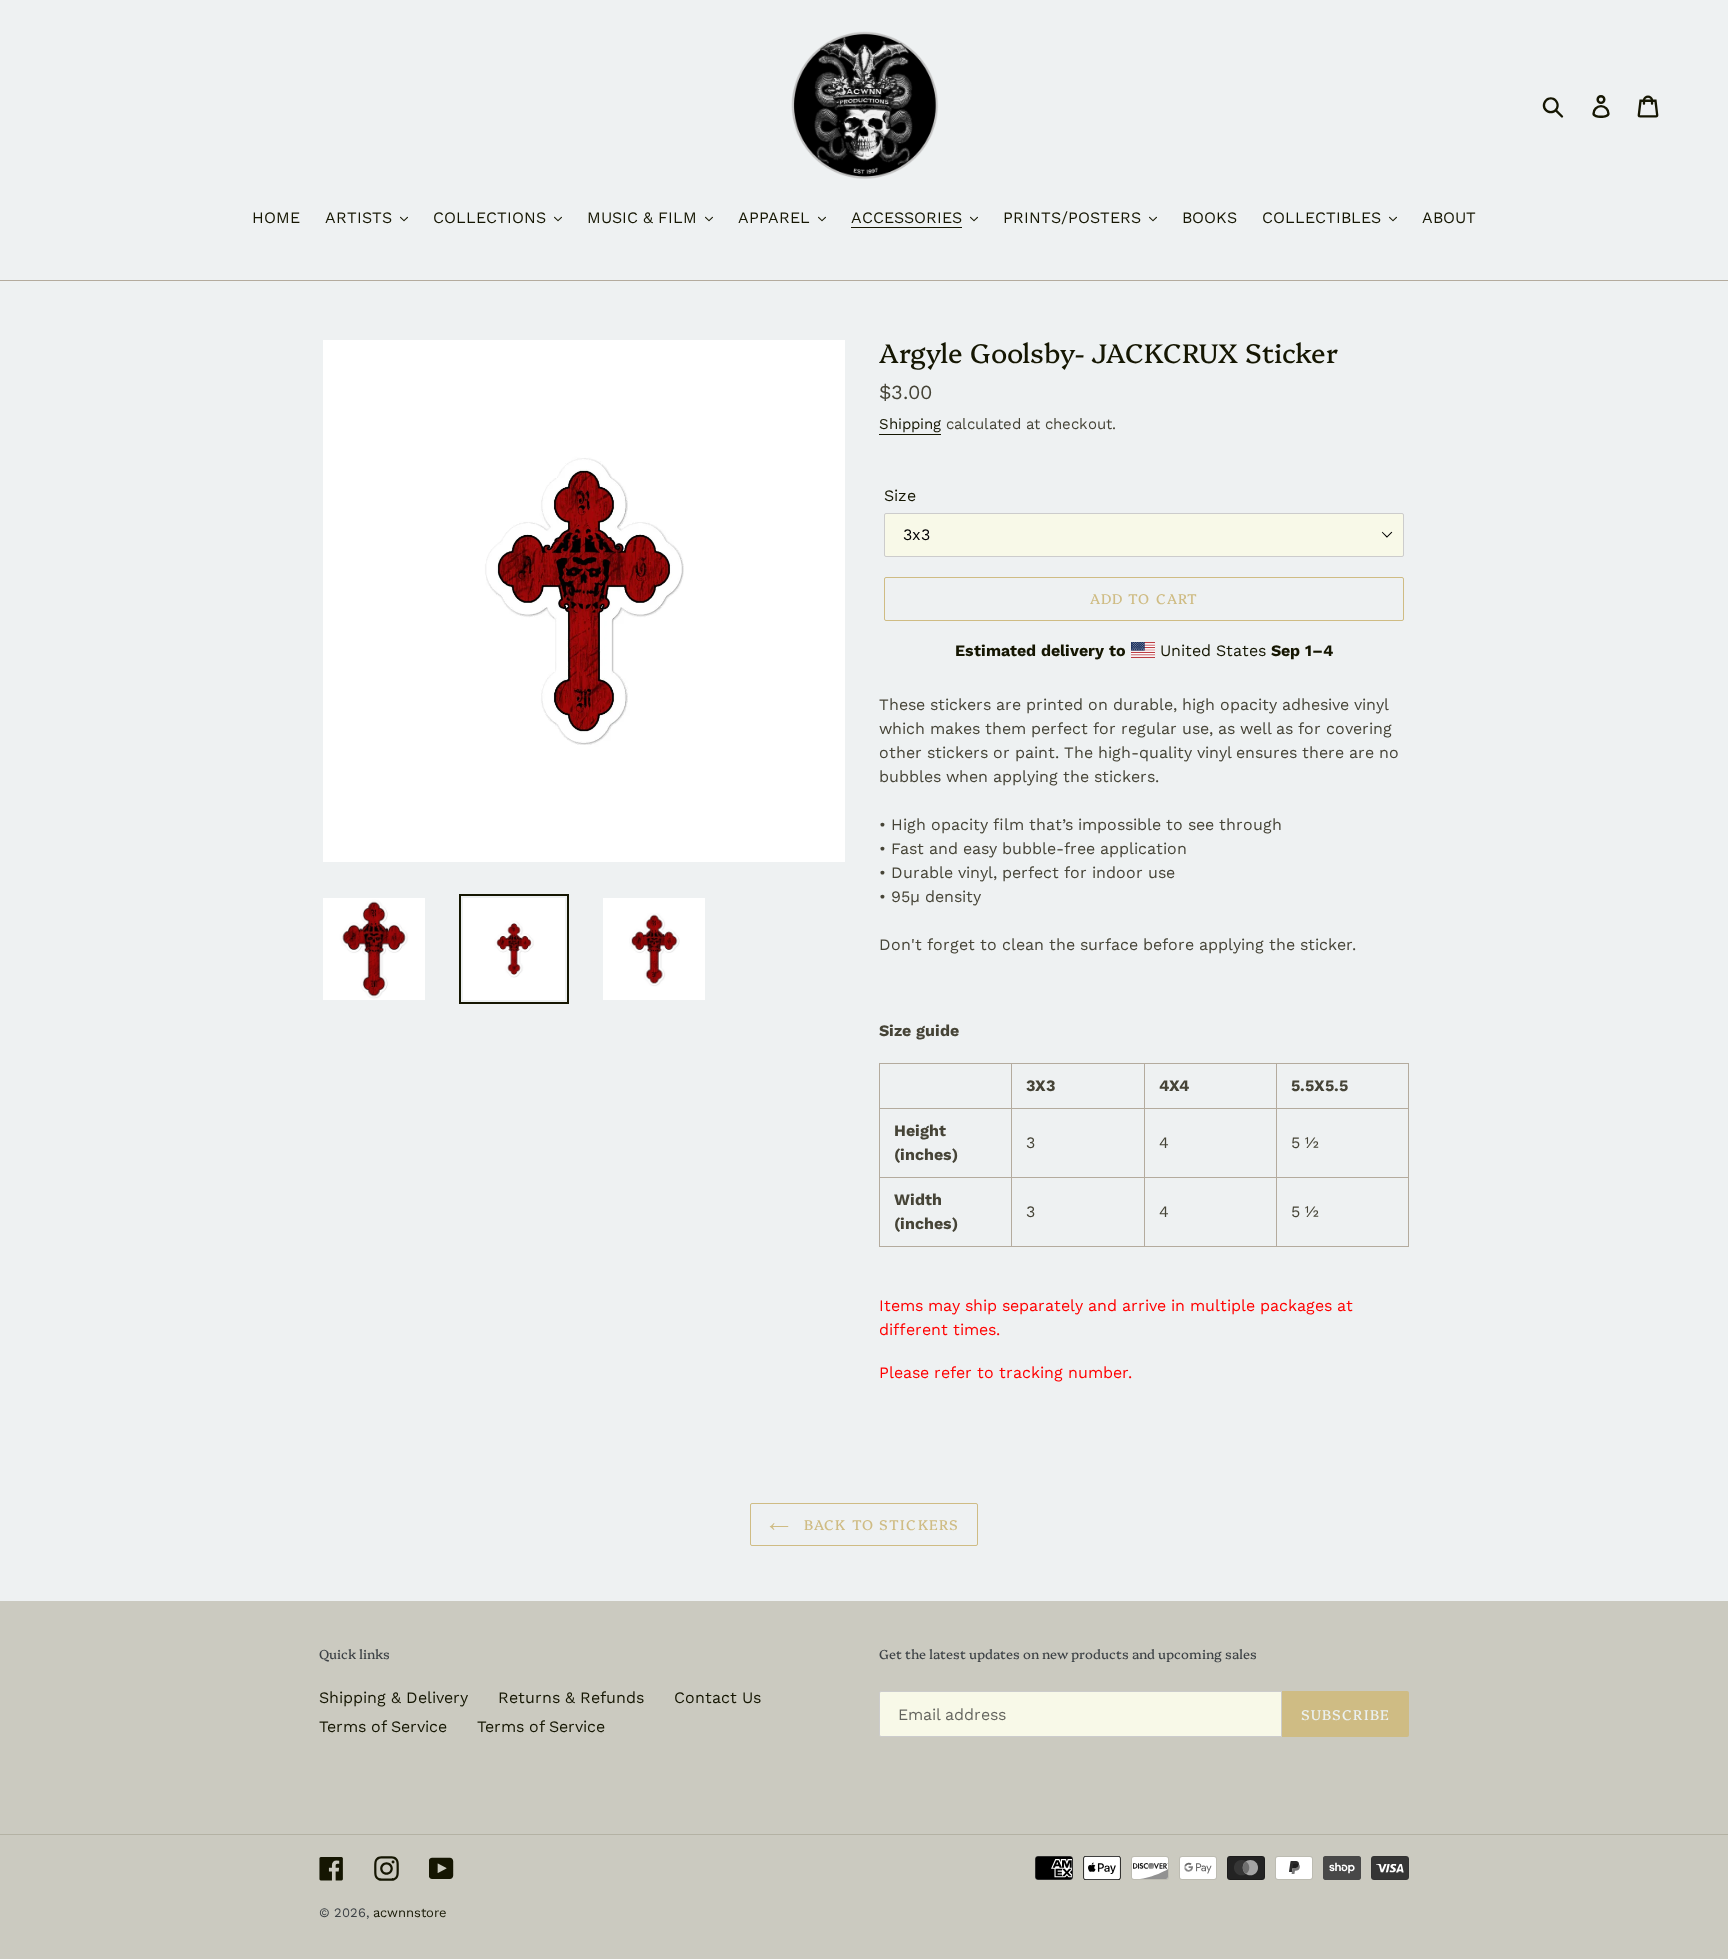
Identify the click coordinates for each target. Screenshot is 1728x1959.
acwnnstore (410, 1912)
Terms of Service (383, 1726)
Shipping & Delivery (393, 1697)
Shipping (910, 424)
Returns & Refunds (571, 1697)
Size (900, 495)
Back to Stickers (879, 1524)
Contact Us (717, 1697)
